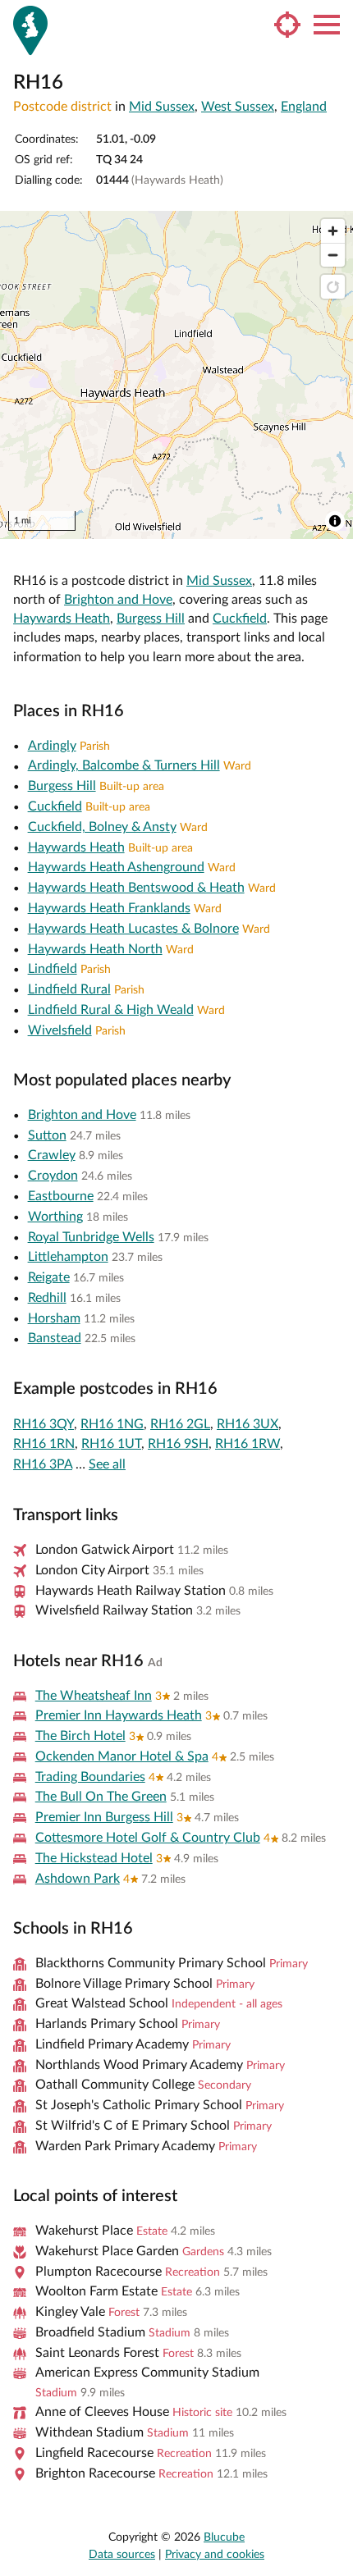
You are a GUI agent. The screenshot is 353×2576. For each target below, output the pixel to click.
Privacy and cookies (215, 2555)
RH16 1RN (44, 1444)
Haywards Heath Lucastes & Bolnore (133, 929)
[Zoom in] (333, 231)
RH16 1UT (111, 1444)
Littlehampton (68, 1257)
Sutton (47, 1135)
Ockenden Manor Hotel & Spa (122, 1756)
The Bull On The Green (101, 1797)
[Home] (30, 30)
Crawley (52, 1155)
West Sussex (238, 107)
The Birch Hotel (80, 1736)
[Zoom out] (333, 255)
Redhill (47, 1298)
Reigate (49, 1277)
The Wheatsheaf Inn (94, 1696)
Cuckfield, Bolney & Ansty (102, 827)
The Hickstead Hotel (94, 1858)
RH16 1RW (248, 1444)
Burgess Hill (151, 619)
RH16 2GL (180, 1424)
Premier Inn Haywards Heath (119, 1715)
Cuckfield (240, 619)
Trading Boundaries (90, 1777)
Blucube (224, 2537)
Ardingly (52, 746)
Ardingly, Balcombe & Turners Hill (124, 765)
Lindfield (53, 969)
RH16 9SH (178, 1444)
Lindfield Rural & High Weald (111, 1010)
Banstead (55, 1338)
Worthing (55, 1217)
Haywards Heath (62, 619)
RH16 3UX (248, 1424)
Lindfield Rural (69, 989)
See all (107, 1464)
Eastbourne (61, 1196)
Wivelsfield (60, 1030)
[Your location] (287, 25)
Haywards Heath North (95, 949)
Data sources (122, 2555)
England (304, 107)
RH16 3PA (43, 1464)
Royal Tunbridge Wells (91, 1237)
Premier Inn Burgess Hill (104, 1817)
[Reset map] (333, 287)
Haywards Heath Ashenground (116, 867)
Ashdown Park (78, 1879)
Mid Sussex (162, 107)
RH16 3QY (44, 1424)
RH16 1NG (112, 1424)
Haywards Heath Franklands (109, 908)
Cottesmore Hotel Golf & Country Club (148, 1838)
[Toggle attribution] (335, 521)
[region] (176, 375)
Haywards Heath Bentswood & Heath (136, 888)
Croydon (53, 1176)
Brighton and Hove (118, 600)
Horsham (54, 1318)
